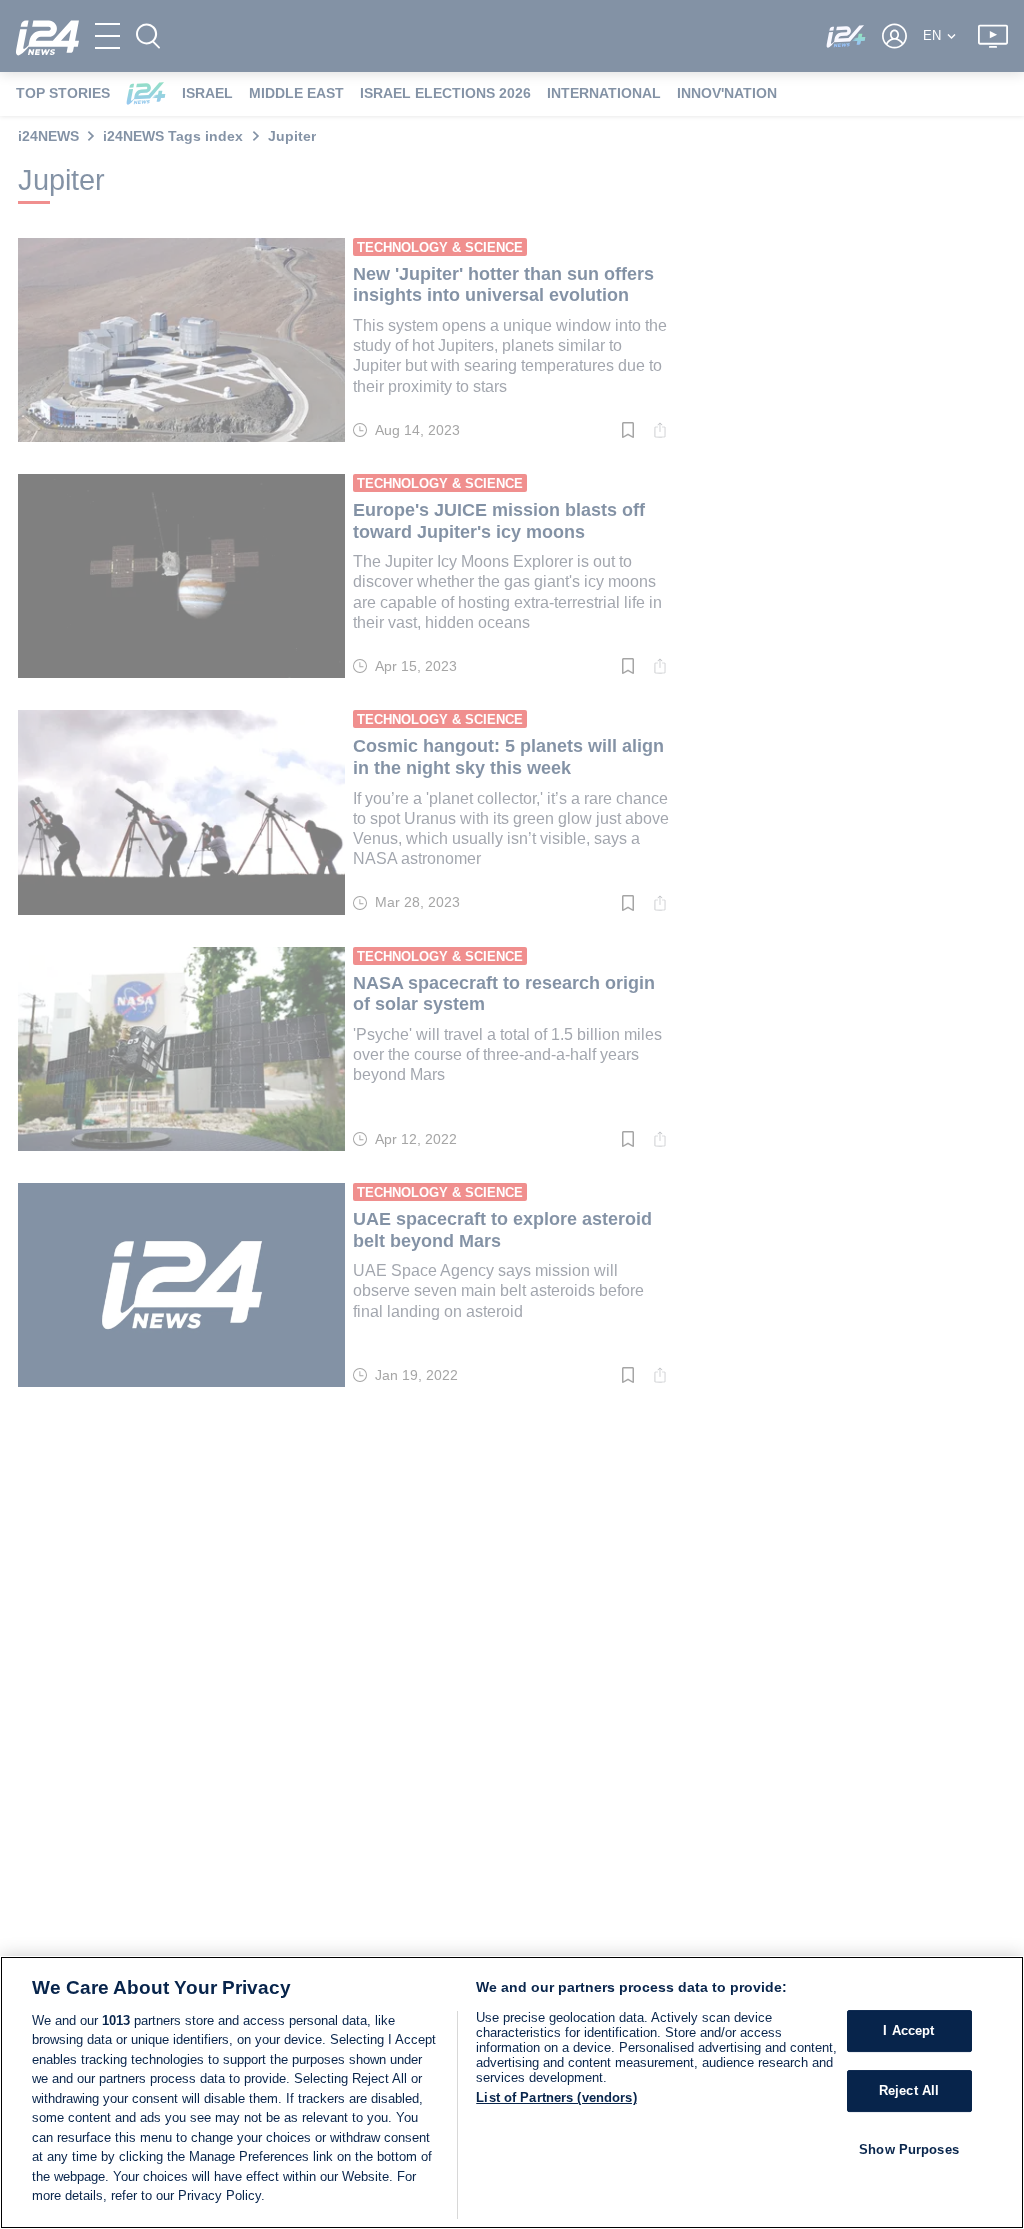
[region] (512, 2092)
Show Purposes (909, 2149)
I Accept (908, 2031)
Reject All (909, 2090)
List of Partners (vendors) (556, 2097)
